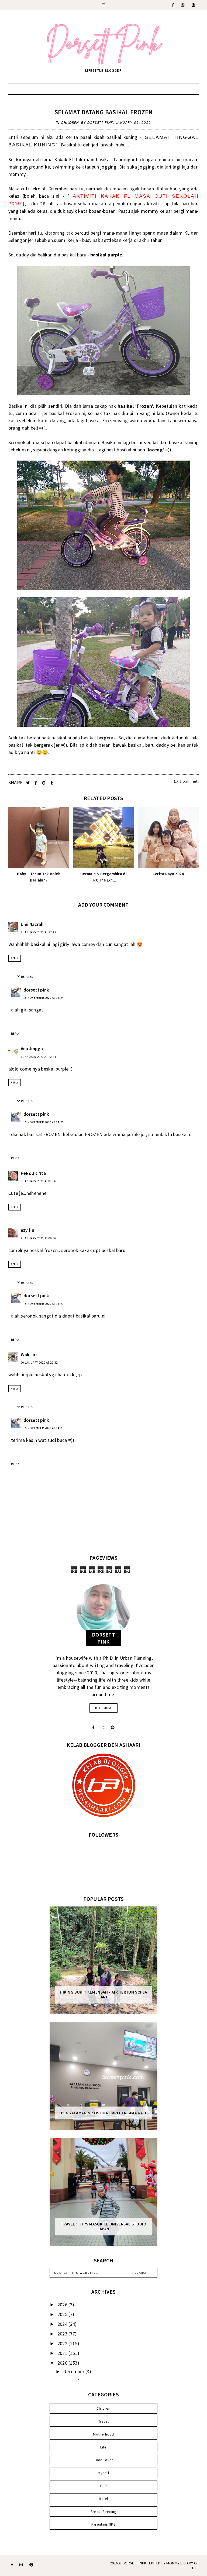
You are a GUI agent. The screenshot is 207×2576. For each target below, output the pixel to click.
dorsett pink (36, 990)
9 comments (189, 781)
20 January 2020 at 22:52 (39, 1363)
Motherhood (103, 2434)
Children (70, 123)
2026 (63, 2305)
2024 (63, 2324)
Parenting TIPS (103, 2524)
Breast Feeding (103, 2512)
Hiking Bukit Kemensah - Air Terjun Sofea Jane (103, 1995)
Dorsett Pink (135, 2563)
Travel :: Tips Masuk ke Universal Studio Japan (103, 2227)
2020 (63, 2363)
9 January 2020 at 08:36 (38, 1181)
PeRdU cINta (33, 1173)
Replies (27, 977)
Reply (15, 958)
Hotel (103, 2499)
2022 (63, 2343)
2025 (63, 2314)
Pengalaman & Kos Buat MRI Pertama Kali (104, 2113)
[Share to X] (28, 783)
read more (103, 1708)
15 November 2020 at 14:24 (44, 998)
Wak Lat (29, 1355)
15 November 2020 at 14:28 (44, 1428)
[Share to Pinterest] (44, 783)
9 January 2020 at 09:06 (38, 1238)
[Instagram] (183, 5)
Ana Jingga (32, 1049)
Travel (103, 2421)
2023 (63, 2334)
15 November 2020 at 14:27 (44, 1304)
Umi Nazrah (32, 924)
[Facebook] (173, 5)
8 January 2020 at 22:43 (38, 932)
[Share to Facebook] (36, 783)
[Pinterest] (194, 5)
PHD (104, 2486)
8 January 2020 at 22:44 (38, 1057)
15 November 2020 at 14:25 (44, 1122)
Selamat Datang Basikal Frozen (103, 112)
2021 (63, 2353)
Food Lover (103, 2460)
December (74, 2371)
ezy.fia (27, 1230)
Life (103, 2447)
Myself (103, 2473)
